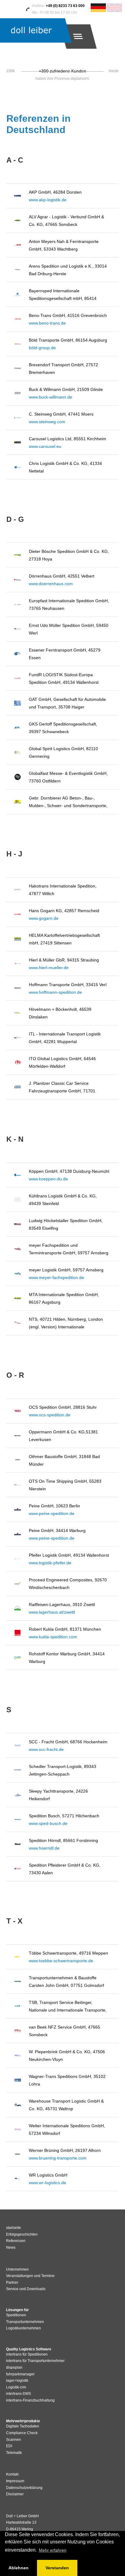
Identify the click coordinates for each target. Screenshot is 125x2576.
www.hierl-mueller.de (49, 968)
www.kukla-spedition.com (53, 1637)
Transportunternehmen (25, 2322)
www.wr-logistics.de (47, 2183)
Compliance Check (22, 2433)
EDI (9, 2446)
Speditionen (16, 2315)
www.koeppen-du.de (48, 1179)
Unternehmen (17, 2269)
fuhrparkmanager (20, 2374)
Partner (12, 2283)
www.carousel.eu (45, 446)
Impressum (15, 2481)
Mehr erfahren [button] (53, 2550)
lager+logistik (17, 2381)
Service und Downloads (26, 2289)
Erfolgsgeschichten (22, 2234)
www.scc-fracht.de (46, 1749)
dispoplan (14, 2367)
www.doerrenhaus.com (51, 584)
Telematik (14, 2453)
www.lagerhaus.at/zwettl (52, 1612)
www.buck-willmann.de (51, 397)
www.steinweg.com (47, 422)
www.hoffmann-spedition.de (55, 992)
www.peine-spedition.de (52, 1513)
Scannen (14, 2440)
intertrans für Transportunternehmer (35, 2361)
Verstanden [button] (57, 2568)
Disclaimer (15, 2494)
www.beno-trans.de (47, 323)
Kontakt (12, 2474)
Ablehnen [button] (19, 2568)
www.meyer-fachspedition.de (56, 1277)
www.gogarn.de (44, 918)
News (11, 2247)
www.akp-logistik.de (48, 200)
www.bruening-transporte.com (58, 2158)
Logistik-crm (16, 2387)
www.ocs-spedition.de (50, 1415)
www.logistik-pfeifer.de (50, 1563)
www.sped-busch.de (48, 1823)
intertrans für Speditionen (27, 2354)
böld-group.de (42, 348)
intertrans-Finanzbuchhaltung (30, 2400)
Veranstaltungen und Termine (30, 2276)
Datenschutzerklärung (24, 2488)
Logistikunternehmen (24, 2328)
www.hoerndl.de (44, 1848)
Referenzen (16, 2241)
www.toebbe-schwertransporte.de (61, 1961)
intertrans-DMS (19, 2394)
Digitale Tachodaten (23, 2426)
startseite (14, 2228)
